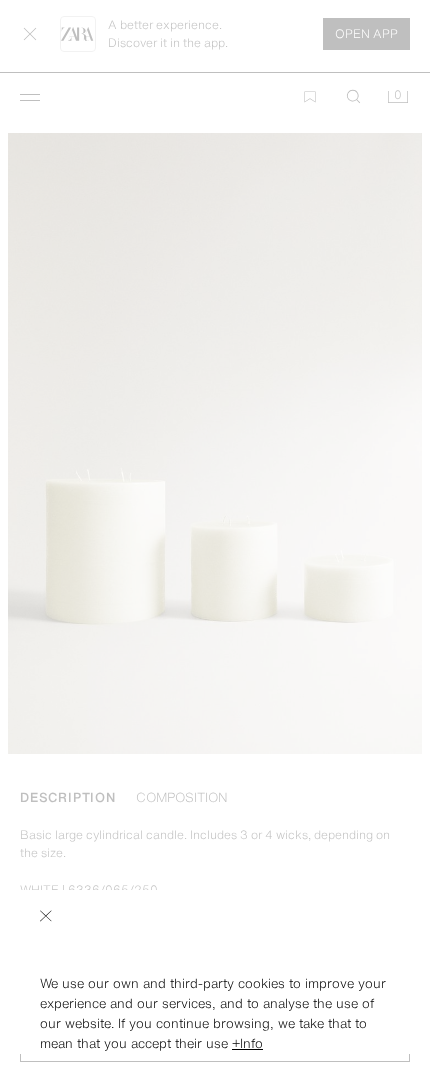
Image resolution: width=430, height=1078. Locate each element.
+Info (247, 1043)
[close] (46, 916)
